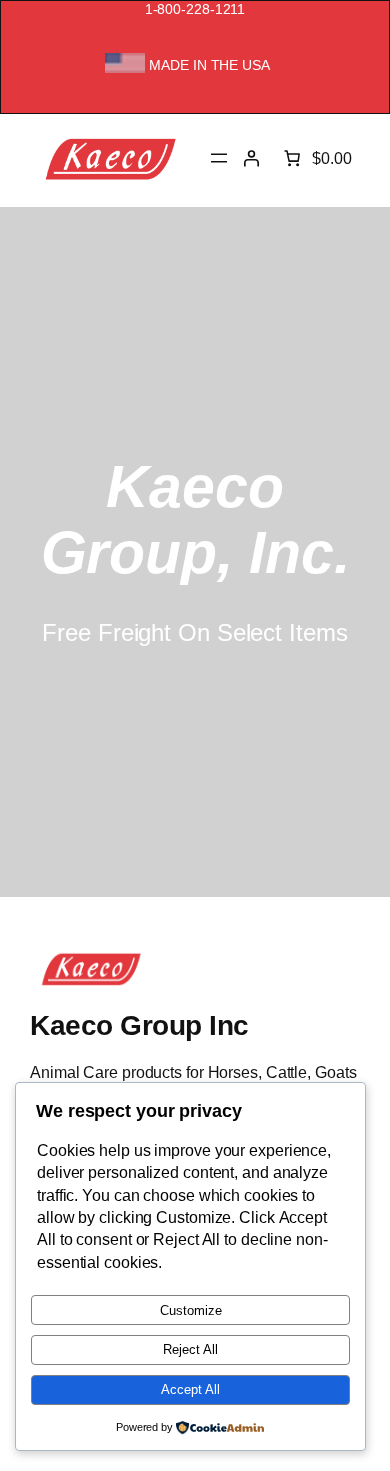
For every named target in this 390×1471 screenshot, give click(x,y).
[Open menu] (219, 158)
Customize (191, 1310)
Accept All (190, 1389)
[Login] (251, 158)
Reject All (190, 1349)
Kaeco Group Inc (139, 1025)
